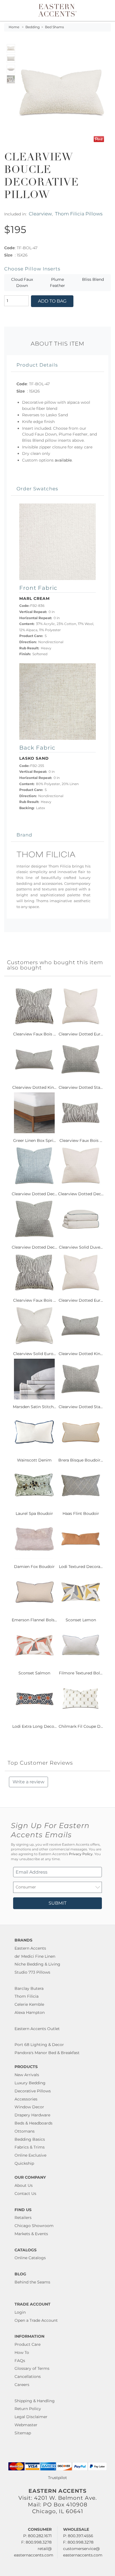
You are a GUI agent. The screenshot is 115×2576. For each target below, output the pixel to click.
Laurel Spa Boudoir (34, 1513)
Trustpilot (57, 2478)
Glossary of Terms (32, 2368)
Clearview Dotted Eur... (81, 1034)
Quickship (24, 2163)
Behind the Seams (32, 2282)
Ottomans (25, 2131)
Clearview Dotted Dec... (34, 1194)
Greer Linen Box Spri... (34, 1140)
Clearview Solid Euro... (34, 1354)
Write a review (28, 1782)
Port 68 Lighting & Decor (39, 2045)
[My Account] (99, 10)
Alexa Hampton (30, 2012)
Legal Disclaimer (31, 2417)
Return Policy (28, 2409)
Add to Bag (52, 301)
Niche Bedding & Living (37, 1964)
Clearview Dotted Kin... (34, 1087)
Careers (22, 2385)
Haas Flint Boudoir (81, 1513)
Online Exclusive (30, 2155)
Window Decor (29, 2107)
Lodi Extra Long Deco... (34, 1726)
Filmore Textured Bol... (81, 1673)
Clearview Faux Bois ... (34, 1034)
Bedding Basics (30, 2139)
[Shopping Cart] (106, 10)
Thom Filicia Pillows (79, 214)
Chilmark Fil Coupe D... (81, 1726)
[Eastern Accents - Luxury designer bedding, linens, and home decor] (57, 10)
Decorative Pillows (33, 2091)
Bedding (33, 27)
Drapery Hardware (32, 2115)
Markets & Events (31, 2234)
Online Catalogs (30, 2258)
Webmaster (26, 2425)
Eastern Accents (30, 1948)
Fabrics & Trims (30, 2147)
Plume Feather (57, 282)
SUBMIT (57, 1903)
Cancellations (28, 2377)
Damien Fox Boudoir (34, 1567)
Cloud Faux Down (22, 282)
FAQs (20, 2361)
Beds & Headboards (33, 2123)
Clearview (40, 214)
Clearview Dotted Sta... (81, 1087)
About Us (24, 2185)
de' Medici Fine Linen (35, 1956)
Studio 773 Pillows (32, 1972)
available (63, 460)
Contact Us (25, 2194)
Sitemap (23, 2433)
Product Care (27, 2344)
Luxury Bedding (30, 2083)
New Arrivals (27, 2075)
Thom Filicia (27, 1996)
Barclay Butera (29, 1988)
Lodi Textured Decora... (81, 1567)
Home (14, 27)
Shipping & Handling (35, 2401)
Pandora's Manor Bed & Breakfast (47, 2053)
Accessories (26, 2099)
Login (20, 2312)
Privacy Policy (81, 1854)
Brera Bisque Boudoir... (81, 1460)
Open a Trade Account (36, 2320)
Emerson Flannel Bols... (34, 1620)
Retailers (23, 2218)
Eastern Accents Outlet (37, 2029)
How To (22, 2352)
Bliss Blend (93, 279)
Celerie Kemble (29, 2004)
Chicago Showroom (34, 2226)
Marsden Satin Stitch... (34, 1407)
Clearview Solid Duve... (81, 1247)
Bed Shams (54, 27)
